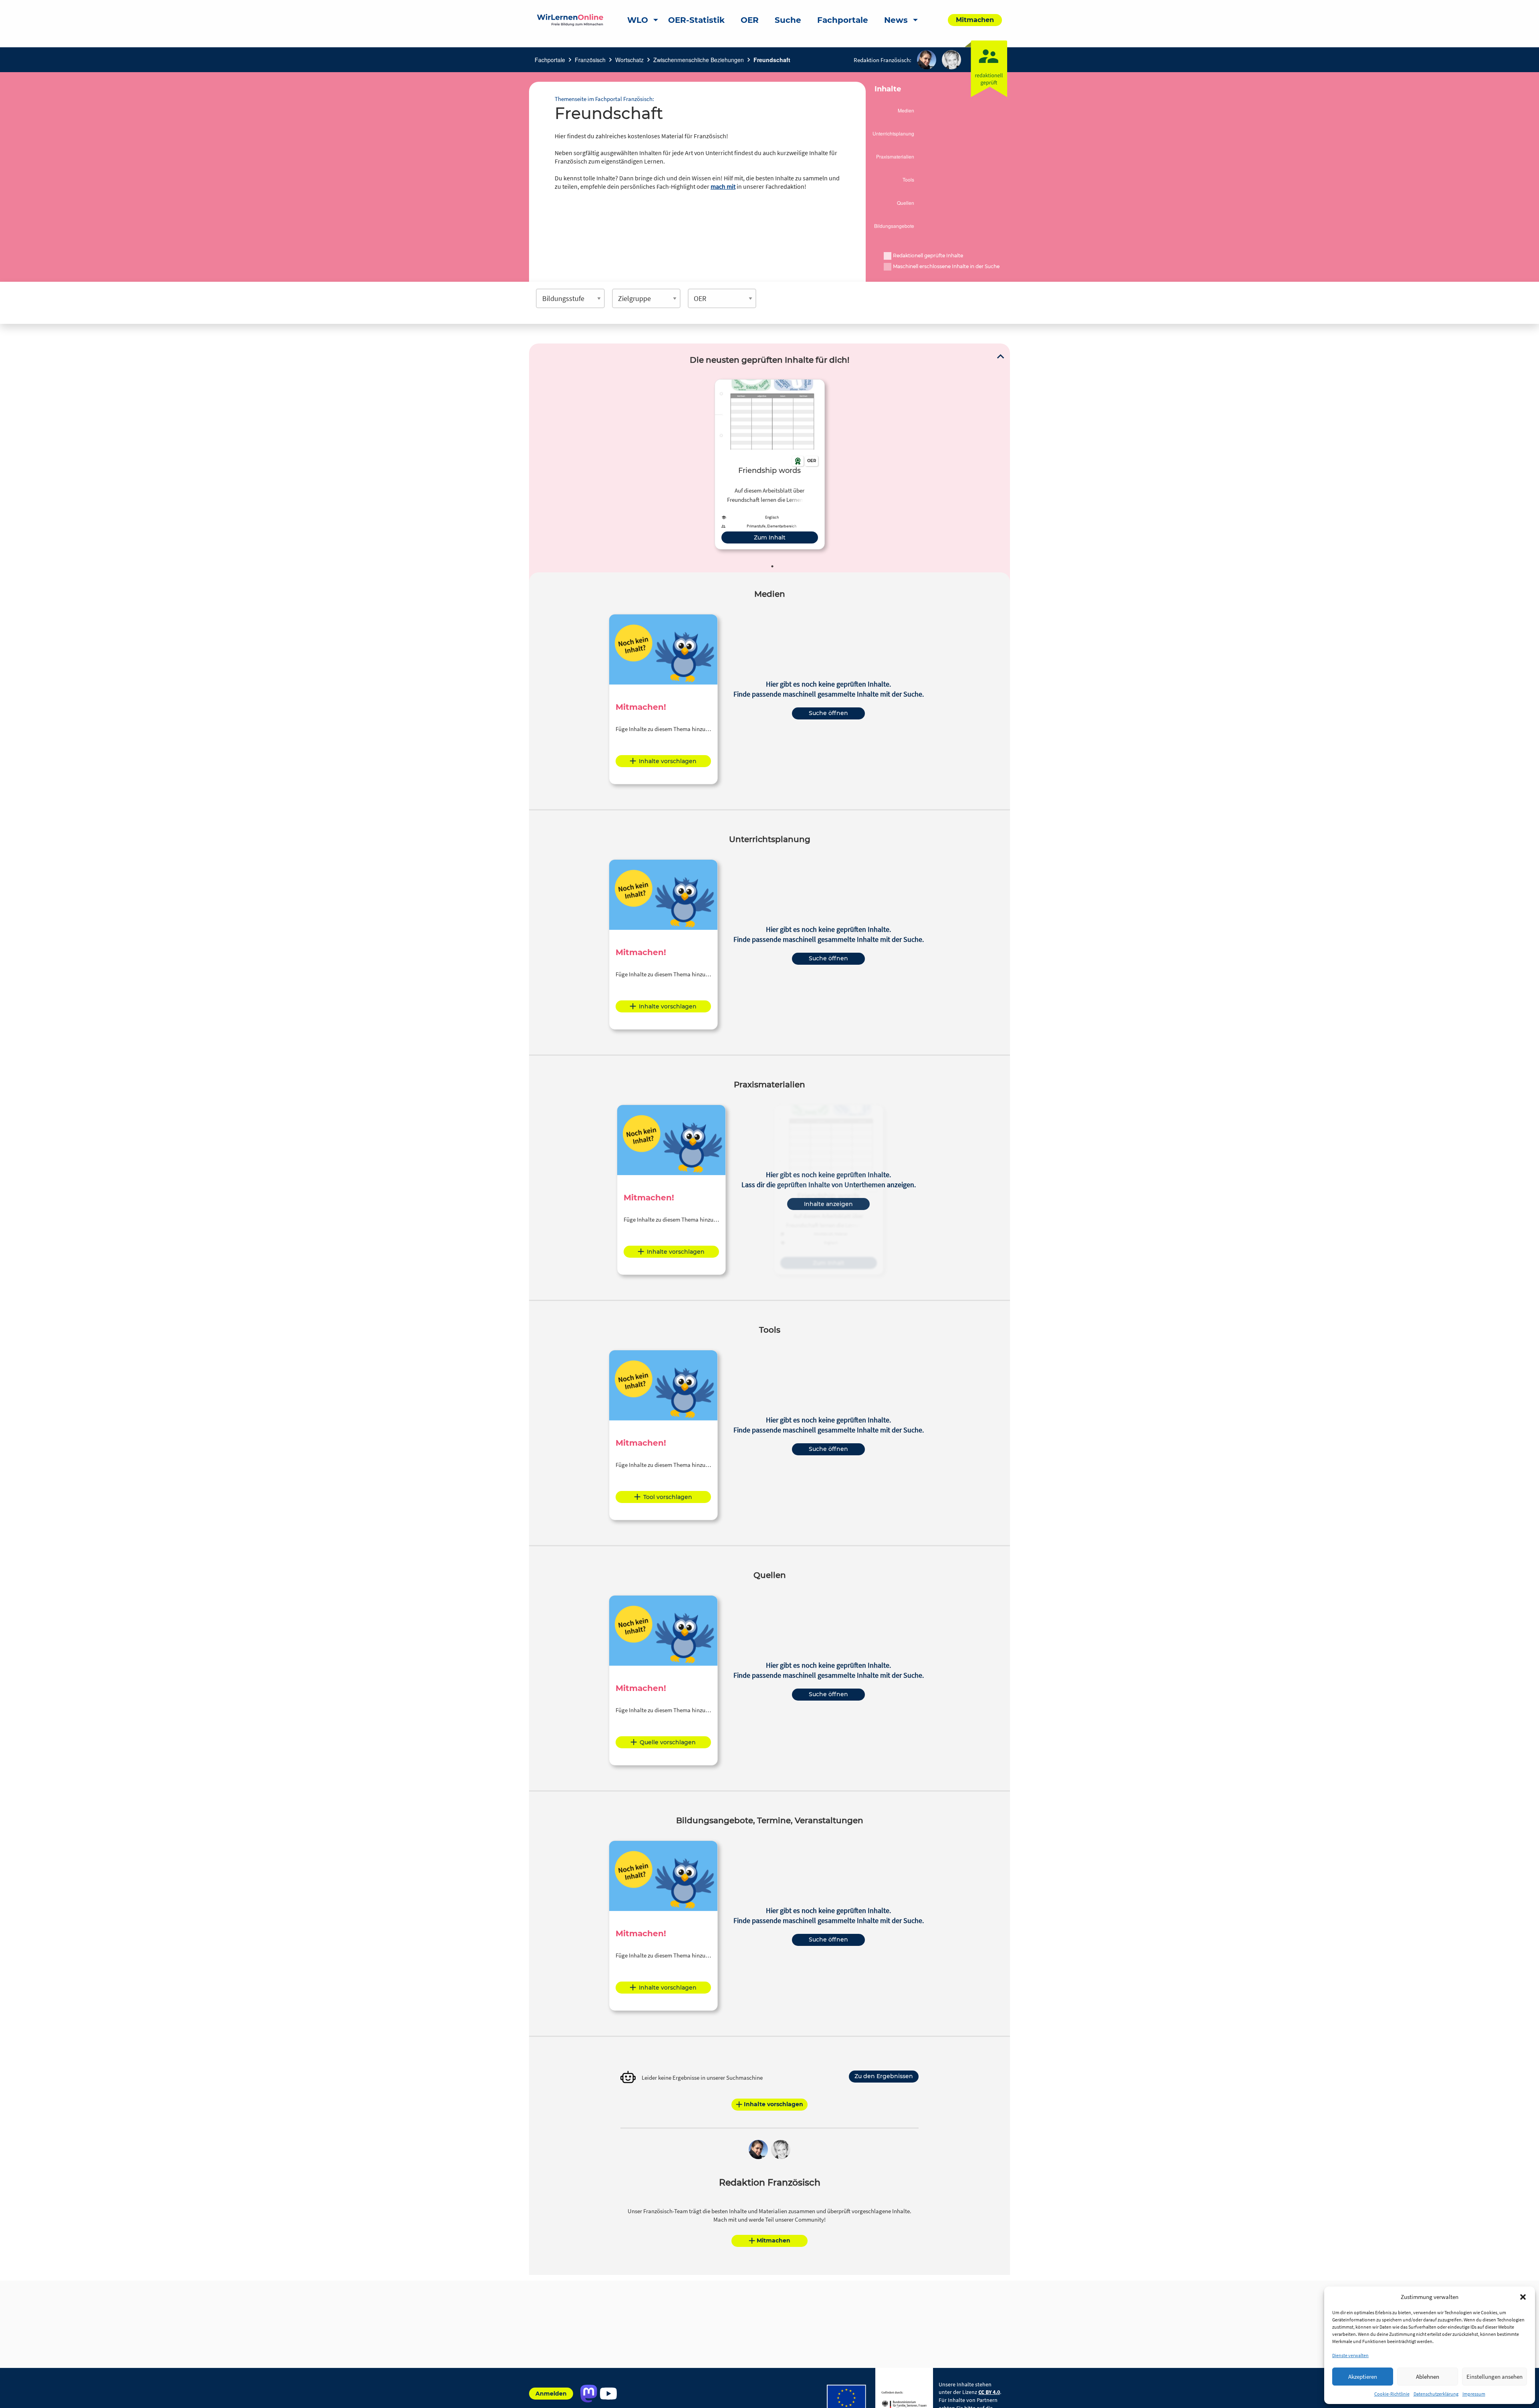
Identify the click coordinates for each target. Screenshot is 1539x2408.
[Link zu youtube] (608, 2394)
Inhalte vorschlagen (668, 761)
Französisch (590, 60)
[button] (1523, 2297)
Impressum (1474, 2394)
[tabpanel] (770, 464)
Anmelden (551, 2394)
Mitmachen (774, 2240)
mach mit (723, 186)
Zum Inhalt (770, 537)
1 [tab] (772, 566)
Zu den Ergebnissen (884, 2076)
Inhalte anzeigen (828, 1204)
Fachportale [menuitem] (843, 20)
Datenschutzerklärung (1436, 2394)
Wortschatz (629, 60)
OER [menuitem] (750, 20)
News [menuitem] (896, 20)
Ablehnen (1428, 2377)
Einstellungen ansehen (1495, 2377)
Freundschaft (772, 60)
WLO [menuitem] (638, 20)
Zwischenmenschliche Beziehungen (699, 60)
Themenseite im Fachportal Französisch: (604, 99)
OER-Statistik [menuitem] (696, 20)
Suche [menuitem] (788, 20)
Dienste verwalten (1350, 2355)
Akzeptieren (1363, 2377)
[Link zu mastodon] (589, 2394)
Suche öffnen (828, 713)
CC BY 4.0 (989, 2392)
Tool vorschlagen (668, 1497)
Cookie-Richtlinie (1392, 2394)
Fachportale (550, 60)
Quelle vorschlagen (668, 1742)
